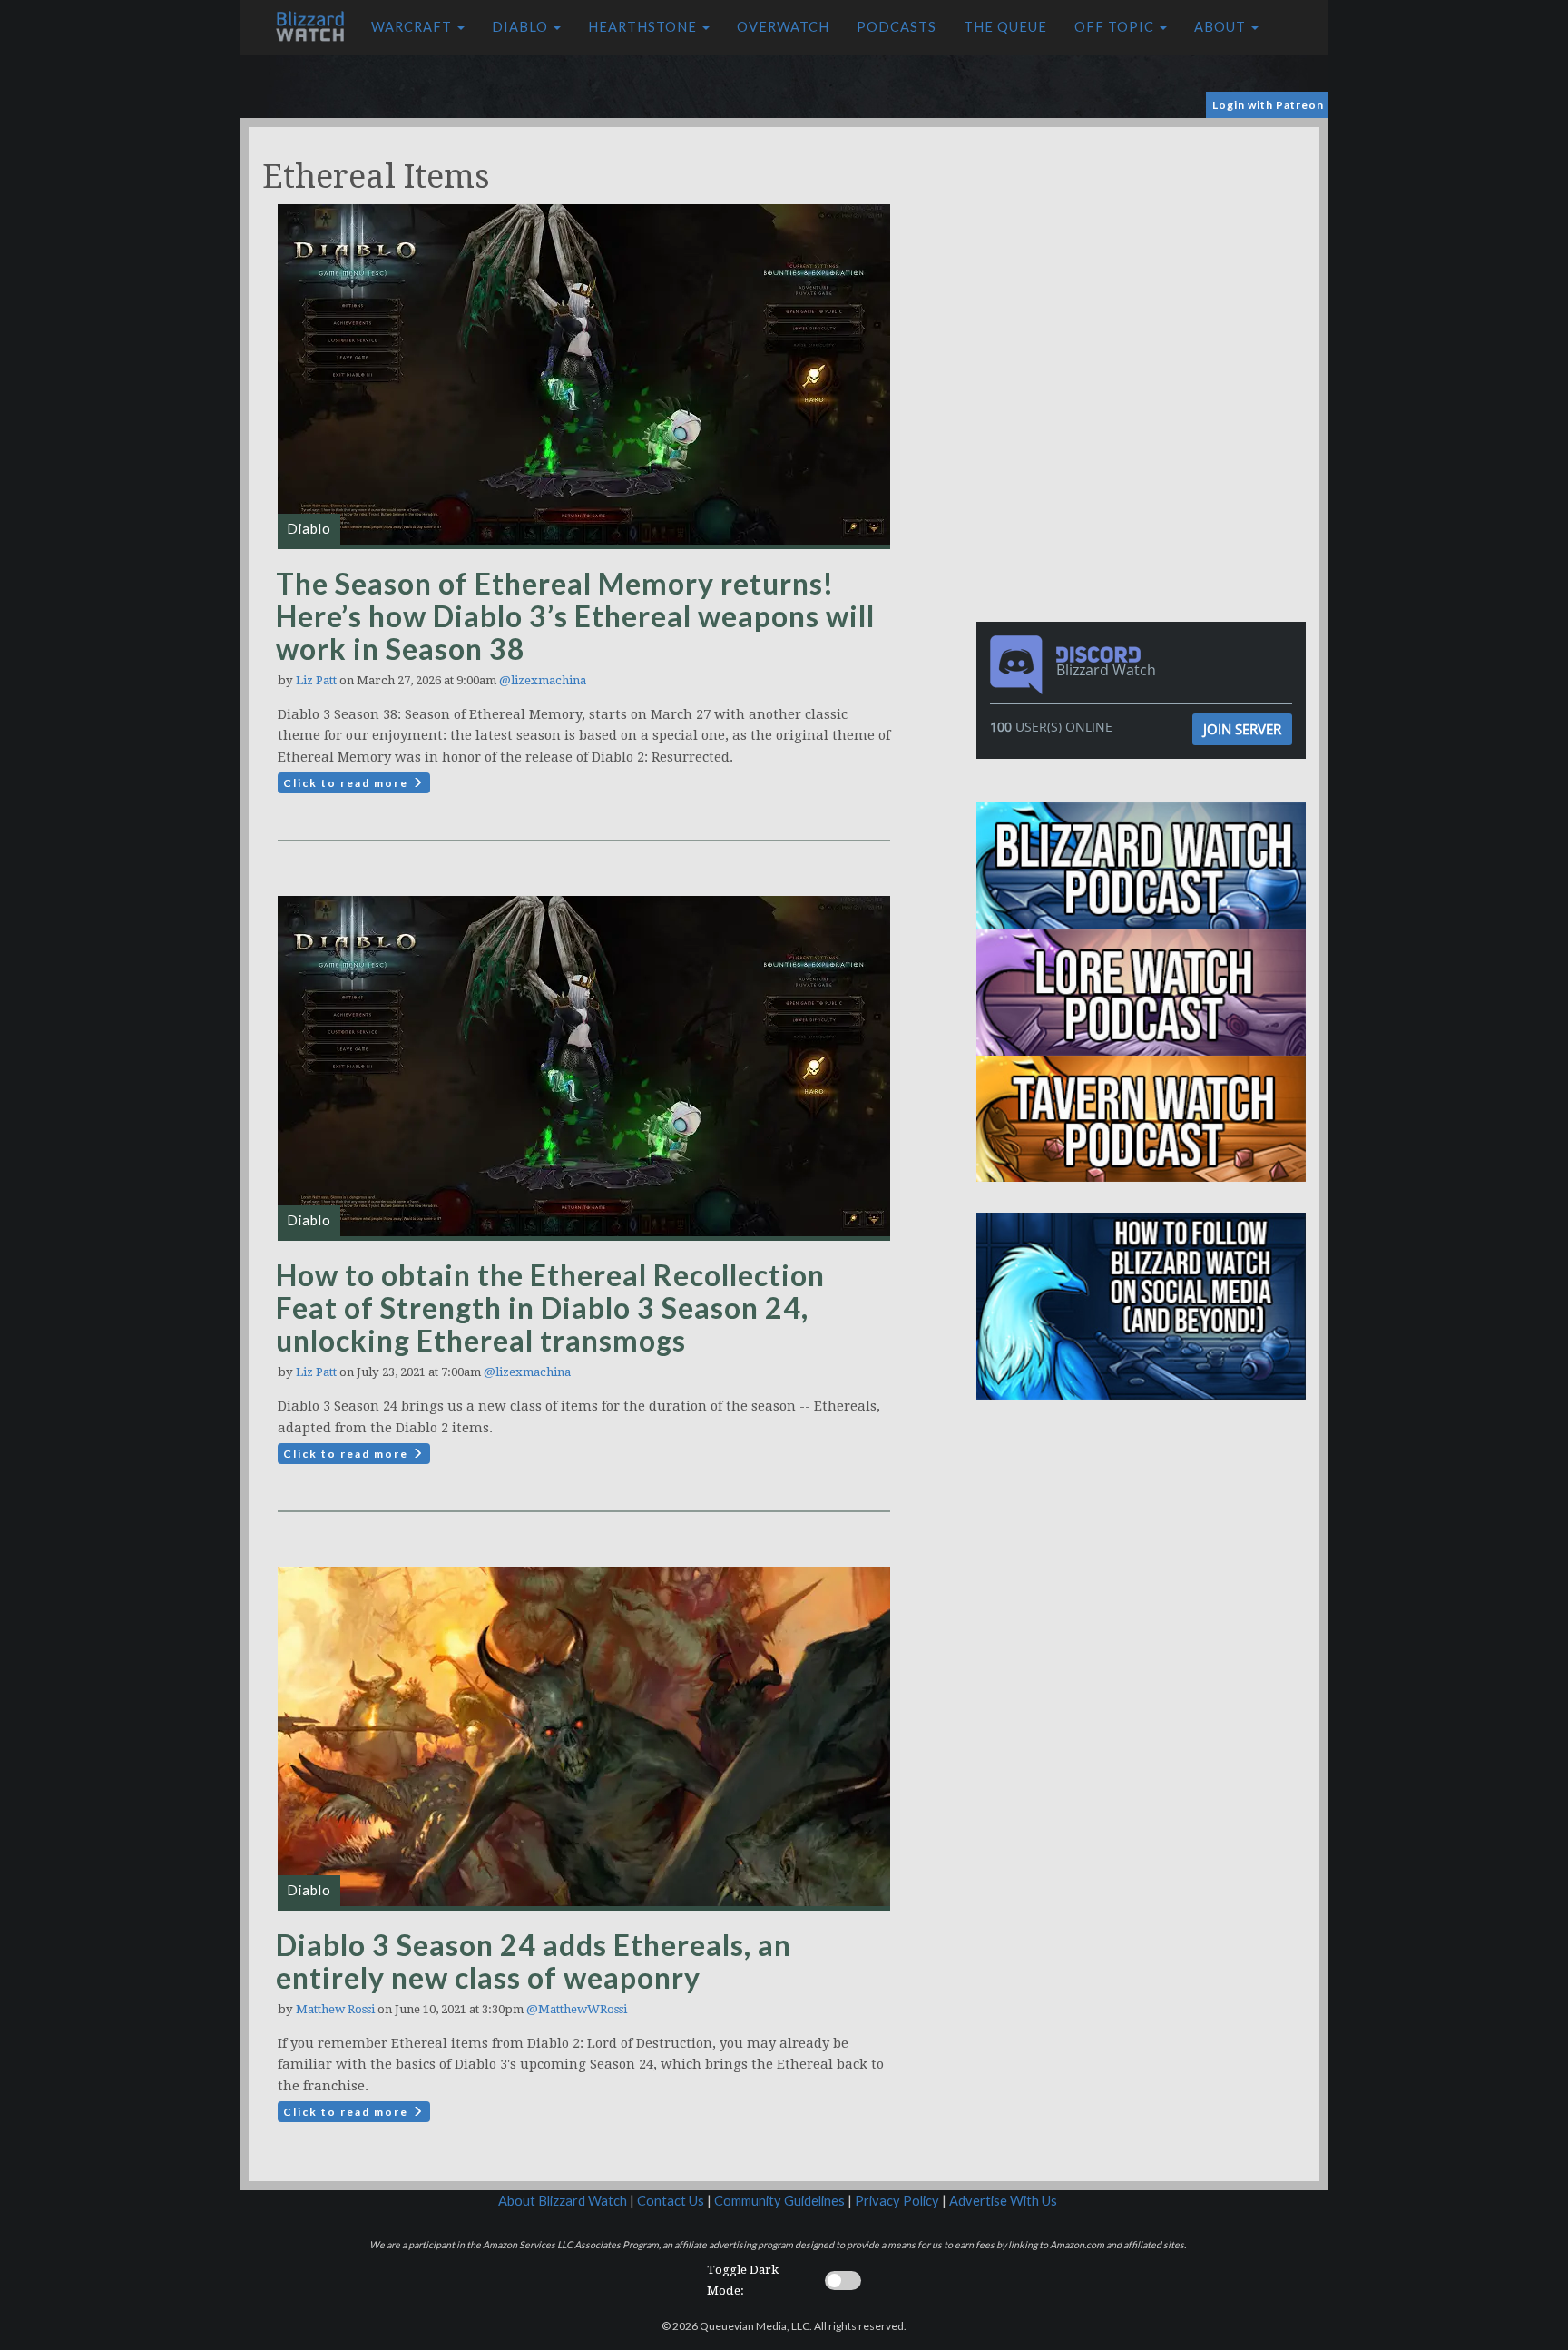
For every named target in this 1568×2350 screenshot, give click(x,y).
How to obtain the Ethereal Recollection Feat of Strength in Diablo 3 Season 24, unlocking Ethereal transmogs (550, 1308)
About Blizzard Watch (563, 2201)
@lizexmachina (543, 680)
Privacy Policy (897, 2201)
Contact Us (671, 2201)
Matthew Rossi (335, 2009)
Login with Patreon (1268, 105)
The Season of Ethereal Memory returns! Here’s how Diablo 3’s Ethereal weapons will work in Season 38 (575, 616)
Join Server (1242, 729)
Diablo (522, 27)
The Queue (1005, 27)
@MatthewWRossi (577, 2009)
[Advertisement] (1145, 254)
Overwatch (783, 27)
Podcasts (897, 27)
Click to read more (348, 783)
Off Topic (1116, 27)
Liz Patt (316, 680)
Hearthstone (644, 27)
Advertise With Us (1003, 2201)
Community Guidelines (779, 2201)
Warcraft (413, 27)
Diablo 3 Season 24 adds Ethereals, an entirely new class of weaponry (534, 1961)
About (1222, 27)
